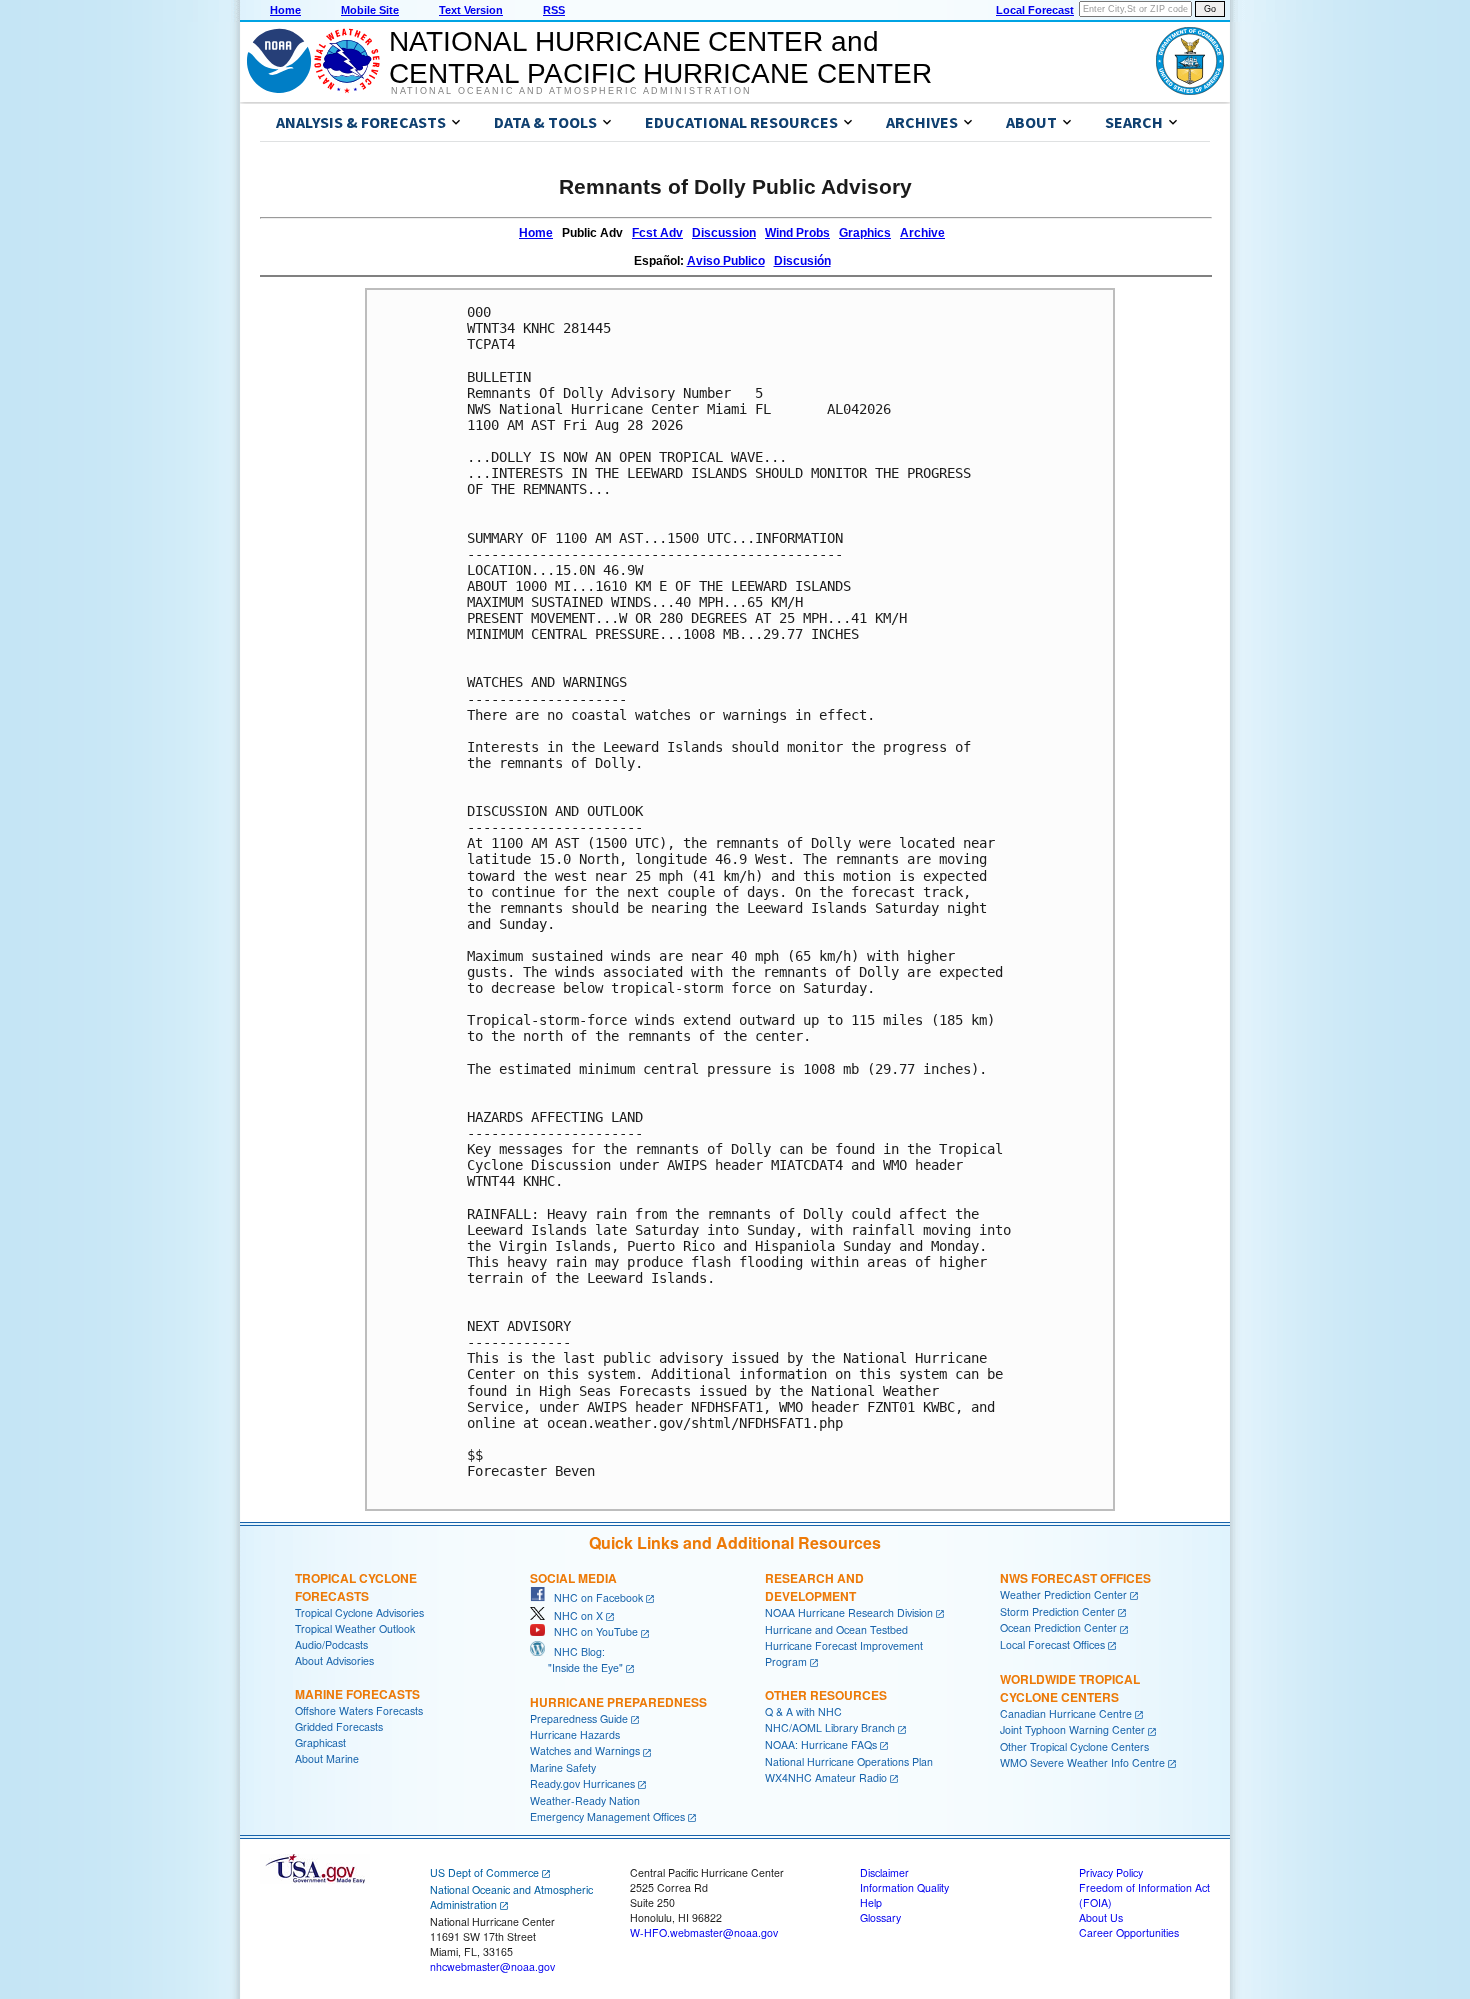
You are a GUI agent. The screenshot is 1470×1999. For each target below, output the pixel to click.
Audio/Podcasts (331, 1644)
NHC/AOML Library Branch (830, 1727)
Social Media (573, 1578)
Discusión (802, 261)
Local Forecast (1035, 10)
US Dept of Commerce (484, 1872)
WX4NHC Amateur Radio (826, 1777)
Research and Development (814, 1587)
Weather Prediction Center (1063, 1594)
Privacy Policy (1111, 1872)
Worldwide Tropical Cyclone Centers (1070, 1688)
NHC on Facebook (594, 1597)
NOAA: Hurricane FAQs (821, 1744)
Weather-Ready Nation (585, 1800)
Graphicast (320, 1742)
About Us (1101, 1917)
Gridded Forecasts (339, 1726)
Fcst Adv (657, 233)
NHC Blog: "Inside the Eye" (576, 1659)
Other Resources (826, 1695)
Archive (922, 233)
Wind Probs (797, 233)
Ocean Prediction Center (1058, 1627)
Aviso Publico (726, 261)
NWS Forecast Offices (1075, 1578)
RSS (554, 10)
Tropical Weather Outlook (355, 1628)
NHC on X (574, 1615)
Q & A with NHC (803, 1711)
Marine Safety (563, 1767)
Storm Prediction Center (1057, 1611)
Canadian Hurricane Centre (1066, 1713)
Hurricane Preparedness (618, 1702)
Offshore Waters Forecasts (359, 1710)
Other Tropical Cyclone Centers (1074, 1746)
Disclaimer (884, 1872)
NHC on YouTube (591, 1631)
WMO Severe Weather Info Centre (1082, 1762)
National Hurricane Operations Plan (849, 1761)
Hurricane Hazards (575, 1734)
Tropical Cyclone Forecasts (356, 1587)
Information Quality (904, 1887)
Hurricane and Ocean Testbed (836, 1629)
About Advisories (334, 1660)
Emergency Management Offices (607, 1816)
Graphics (865, 233)
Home (285, 10)
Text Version (471, 10)
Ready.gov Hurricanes (582, 1783)
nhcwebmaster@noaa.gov (492, 1966)
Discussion (724, 233)
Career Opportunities (1129, 1932)
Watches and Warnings (585, 1750)
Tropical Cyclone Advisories (359, 1612)
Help (871, 1902)
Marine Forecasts (357, 1694)
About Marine (327, 1758)
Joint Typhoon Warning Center (1072, 1729)
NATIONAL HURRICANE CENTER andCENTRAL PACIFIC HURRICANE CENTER (660, 57)
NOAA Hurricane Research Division (849, 1612)
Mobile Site (370, 10)
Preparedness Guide (579, 1718)
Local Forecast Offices (1052, 1644)
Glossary (880, 1917)
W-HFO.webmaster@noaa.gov (704, 1932)
